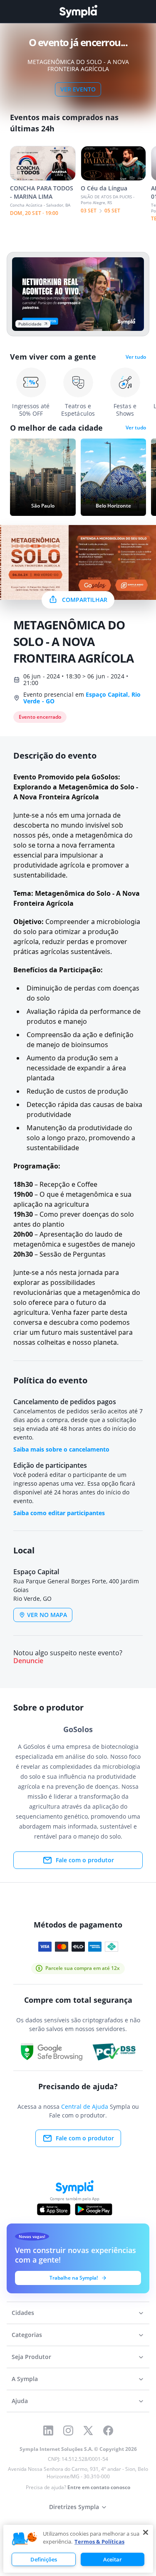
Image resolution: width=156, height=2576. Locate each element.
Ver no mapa (47, 1615)
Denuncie (28, 1661)
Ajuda (20, 2401)
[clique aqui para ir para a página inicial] (78, 11)
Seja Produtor (31, 2357)
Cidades (23, 2313)
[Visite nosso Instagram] (68, 2431)
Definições (44, 2559)
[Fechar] (146, 2532)
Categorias (27, 2335)
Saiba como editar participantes (59, 1513)
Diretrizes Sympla (74, 2507)
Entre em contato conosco (99, 2487)
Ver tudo (136, 357)
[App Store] (54, 2209)
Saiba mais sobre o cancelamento (61, 1449)
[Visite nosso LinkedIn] (48, 2431)
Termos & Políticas (99, 2541)
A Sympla (25, 2379)
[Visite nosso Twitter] (88, 2431)
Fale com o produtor (85, 1860)
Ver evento (78, 89)
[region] (78, 2549)
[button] (25, 2539)
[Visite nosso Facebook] (108, 2431)
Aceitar (113, 2559)
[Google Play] (93, 2209)
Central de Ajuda (85, 2106)
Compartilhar (85, 600)
